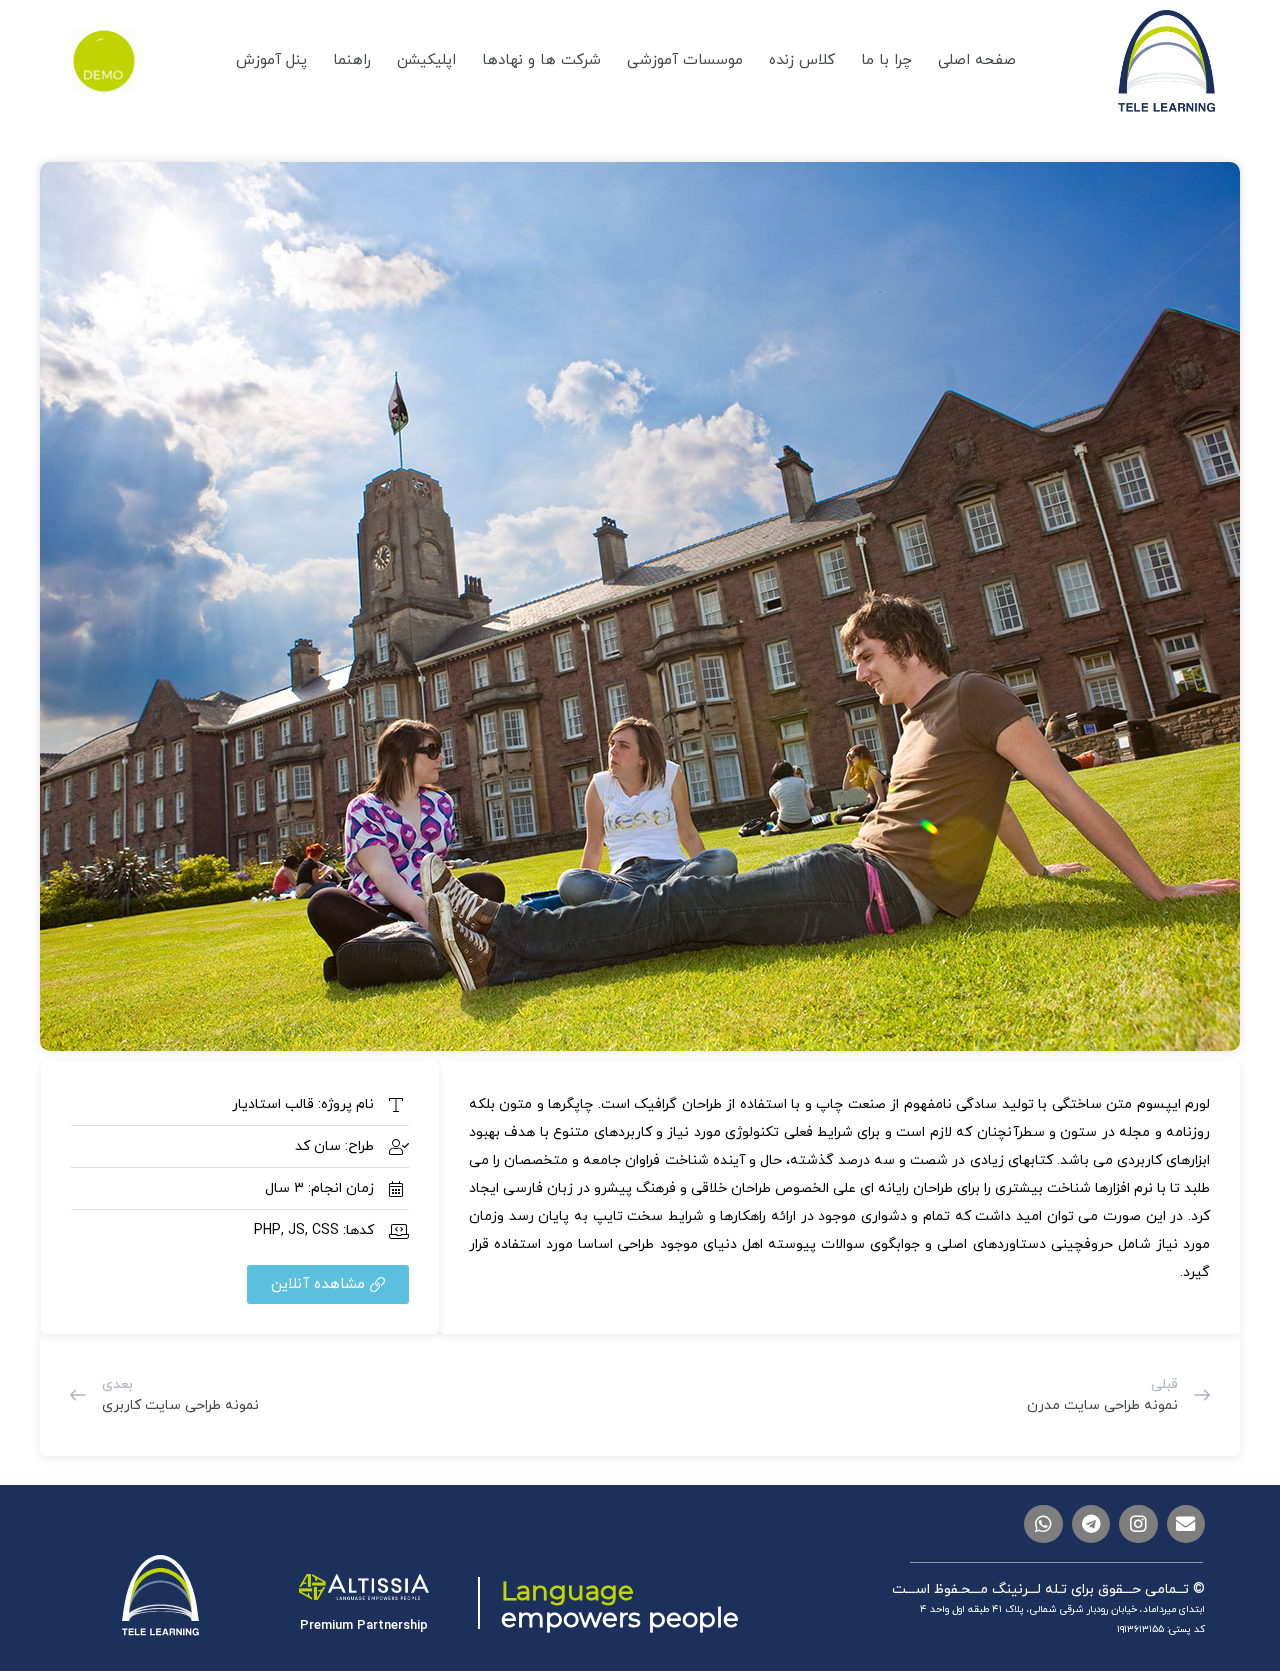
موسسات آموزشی (685, 60)
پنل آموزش (271, 60)
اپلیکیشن (426, 60)
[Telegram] (1091, 1524)
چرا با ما (886, 60)
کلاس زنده (802, 60)
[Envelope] (1186, 1524)
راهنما (352, 60)
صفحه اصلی (977, 60)
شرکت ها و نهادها (541, 60)
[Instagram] (1138, 1524)
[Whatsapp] (1043, 1524)
